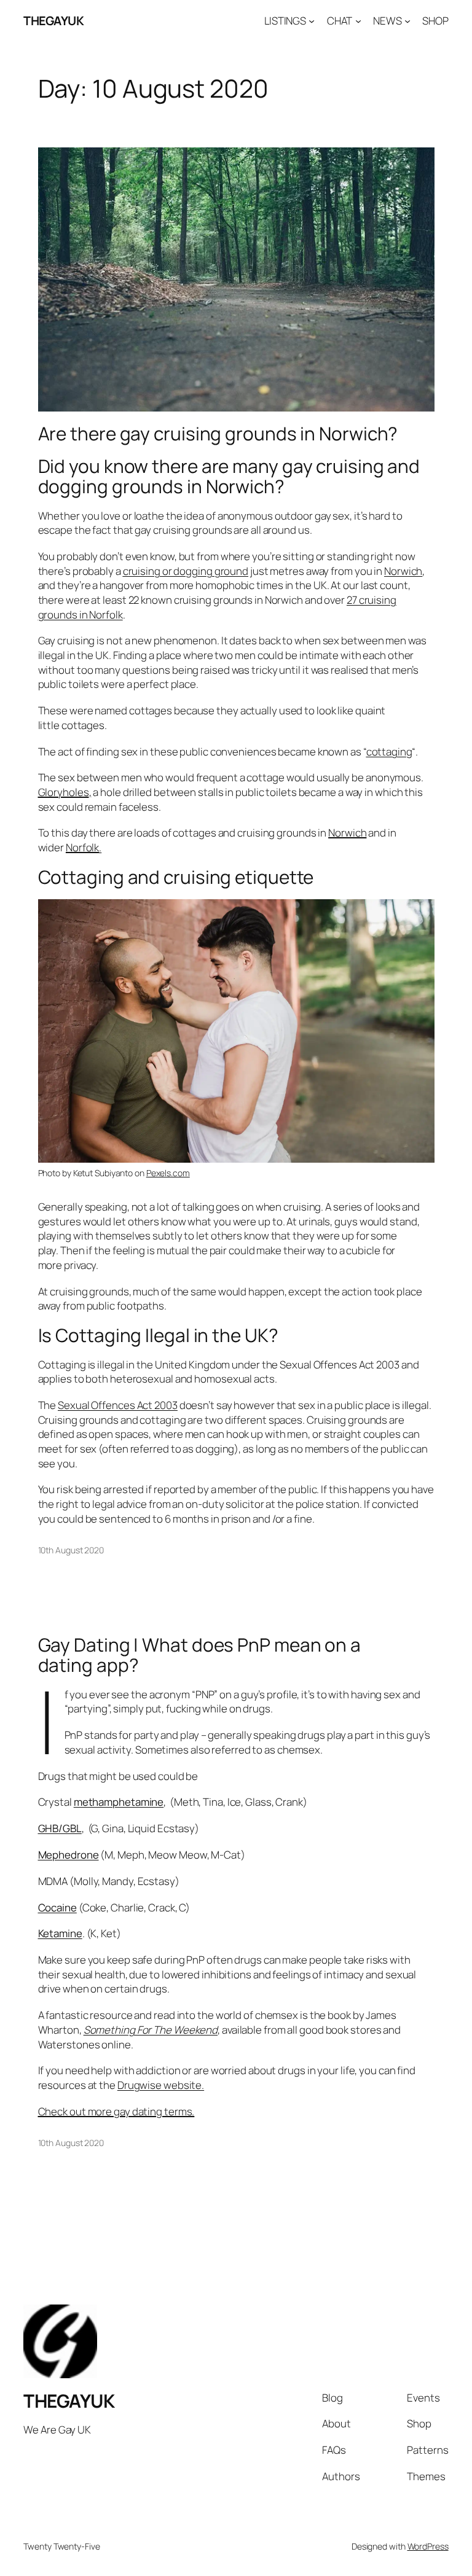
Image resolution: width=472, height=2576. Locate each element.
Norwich (403, 571)
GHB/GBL (60, 1828)
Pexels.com (168, 1173)
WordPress (428, 2546)
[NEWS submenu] (407, 21)
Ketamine (60, 1933)
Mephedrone (69, 1855)
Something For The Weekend (151, 2030)
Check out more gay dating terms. (116, 2111)
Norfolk (82, 847)
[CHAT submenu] (358, 21)
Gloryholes (64, 792)
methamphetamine (119, 1802)
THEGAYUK (53, 21)
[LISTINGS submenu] (312, 21)
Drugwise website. (161, 2085)
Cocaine (57, 1907)
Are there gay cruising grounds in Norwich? (218, 433)
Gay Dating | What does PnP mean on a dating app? (199, 1655)
